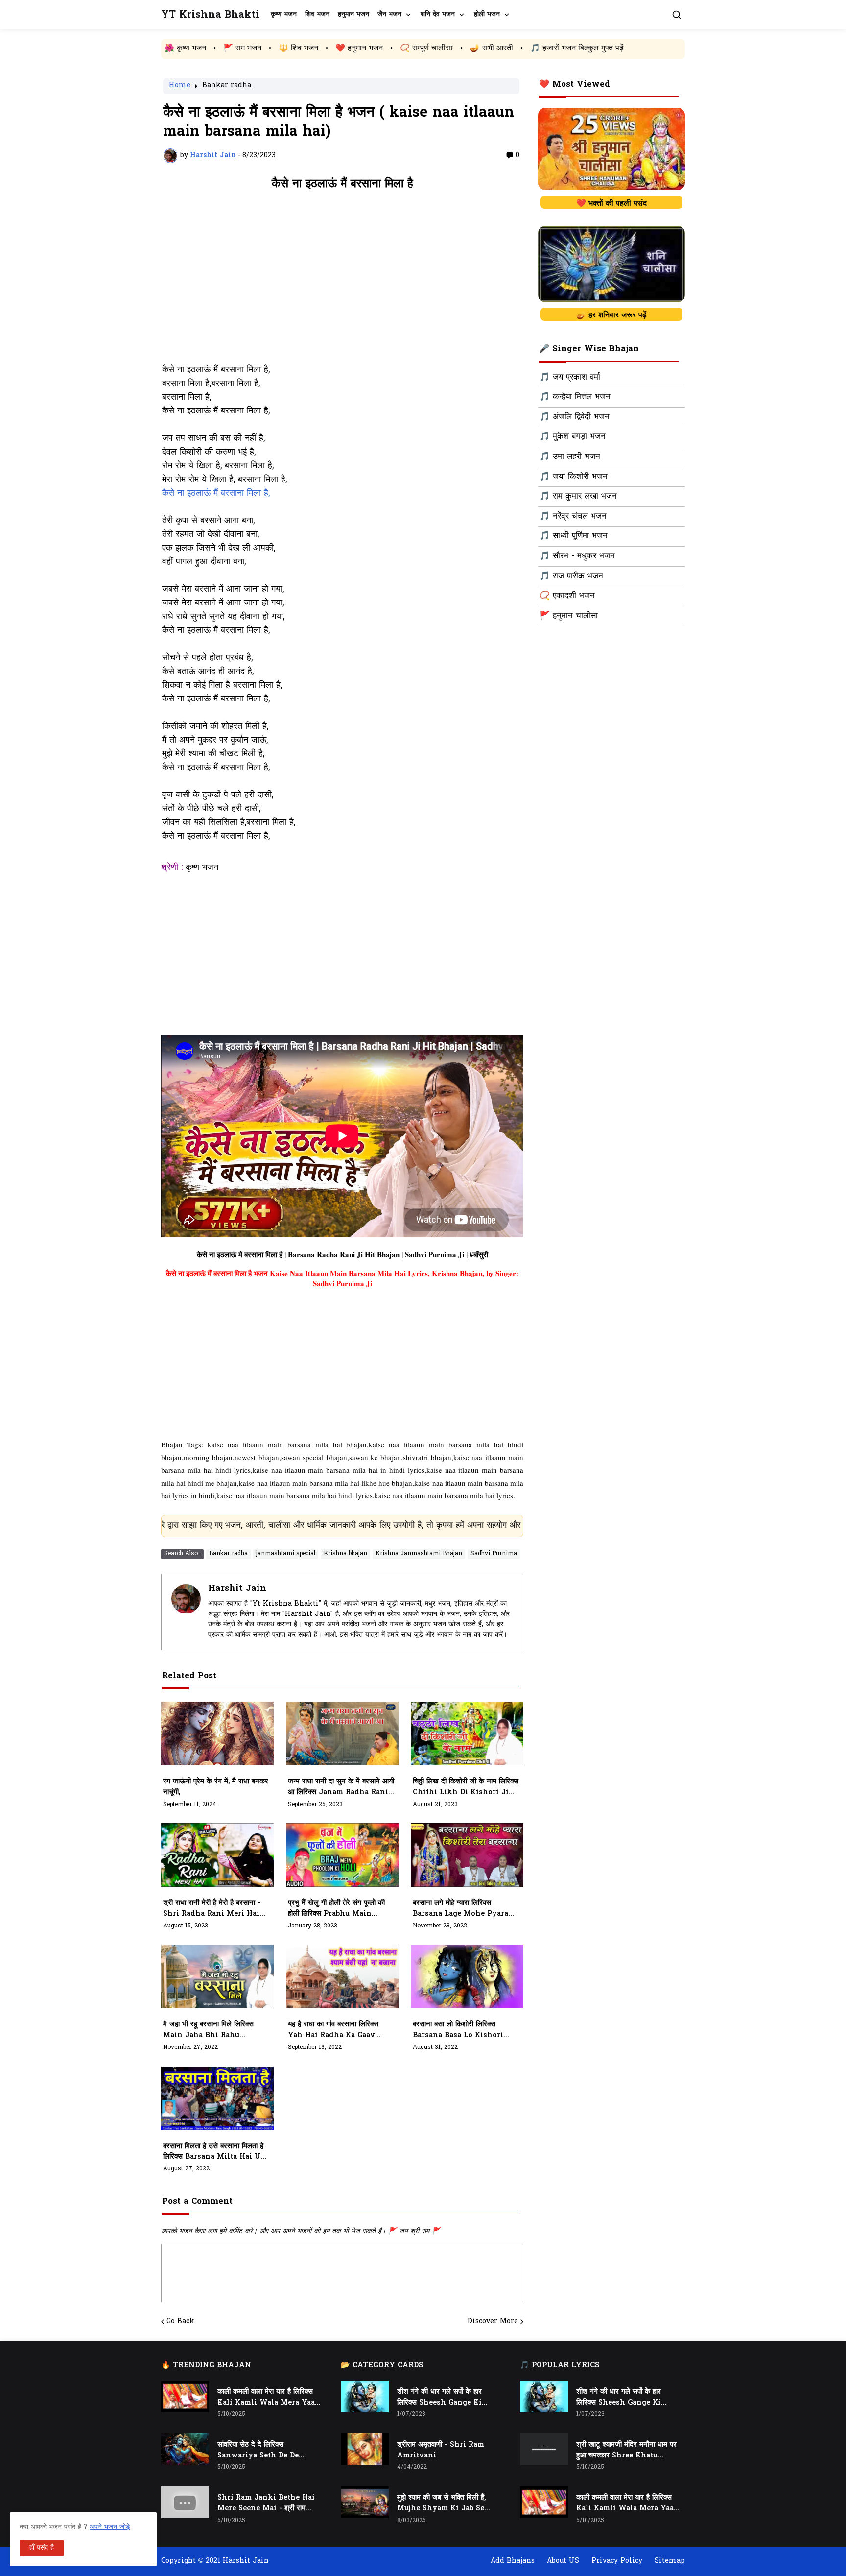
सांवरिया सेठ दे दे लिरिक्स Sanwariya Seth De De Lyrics (258, 2451)
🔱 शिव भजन (165, 48)
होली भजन (487, 14)
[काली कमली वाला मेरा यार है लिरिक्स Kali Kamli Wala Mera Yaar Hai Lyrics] (185, 2396)
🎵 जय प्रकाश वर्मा (570, 378)
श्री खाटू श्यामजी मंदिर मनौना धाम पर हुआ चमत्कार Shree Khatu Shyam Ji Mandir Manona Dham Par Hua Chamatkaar (626, 2451)
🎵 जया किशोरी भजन (574, 477)
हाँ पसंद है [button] (42, 2548)
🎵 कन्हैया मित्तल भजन (575, 397)
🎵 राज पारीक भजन (571, 577)
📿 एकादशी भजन (567, 596)
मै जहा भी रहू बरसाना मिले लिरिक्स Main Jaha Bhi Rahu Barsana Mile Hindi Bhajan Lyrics (214, 2030)
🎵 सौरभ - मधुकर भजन (577, 556)
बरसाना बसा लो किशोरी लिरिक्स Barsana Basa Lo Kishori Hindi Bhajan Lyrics (458, 2030)
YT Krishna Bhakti (210, 15)
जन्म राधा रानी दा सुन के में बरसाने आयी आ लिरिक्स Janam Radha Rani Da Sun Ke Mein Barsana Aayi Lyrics (341, 1787)
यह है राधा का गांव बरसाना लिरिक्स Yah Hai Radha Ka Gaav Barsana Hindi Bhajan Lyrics (333, 2030)
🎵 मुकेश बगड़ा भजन (573, 437)
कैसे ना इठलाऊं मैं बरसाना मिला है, (216, 494)
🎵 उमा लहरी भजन (570, 457)
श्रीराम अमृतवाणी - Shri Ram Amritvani (441, 2450)
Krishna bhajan (345, 1554)
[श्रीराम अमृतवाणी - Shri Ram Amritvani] (365, 2449)
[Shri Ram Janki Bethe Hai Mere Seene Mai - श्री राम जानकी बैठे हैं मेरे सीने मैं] (185, 2502)
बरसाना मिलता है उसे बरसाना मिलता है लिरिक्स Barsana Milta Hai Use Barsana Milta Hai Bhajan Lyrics (216, 2152)
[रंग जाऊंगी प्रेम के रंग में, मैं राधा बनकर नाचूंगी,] (217, 1733)
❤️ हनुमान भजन (226, 48)
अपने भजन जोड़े (110, 2527)
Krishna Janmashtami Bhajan (419, 1554)
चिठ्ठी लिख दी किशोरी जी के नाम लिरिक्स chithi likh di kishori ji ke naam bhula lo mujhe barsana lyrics (466, 1787)
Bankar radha (227, 86)
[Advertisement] (342, 282)
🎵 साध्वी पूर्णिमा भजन (574, 536)
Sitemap (670, 2561)
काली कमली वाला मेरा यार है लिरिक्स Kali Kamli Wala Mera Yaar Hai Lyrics (268, 2398)
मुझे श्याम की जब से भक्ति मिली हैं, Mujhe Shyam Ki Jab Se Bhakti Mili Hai (441, 2504)
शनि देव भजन (438, 14)
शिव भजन (317, 14)
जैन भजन (389, 14)
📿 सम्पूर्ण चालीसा (293, 48)
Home (180, 86)
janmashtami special (286, 1554)
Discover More (493, 2322)
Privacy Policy (617, 2561)
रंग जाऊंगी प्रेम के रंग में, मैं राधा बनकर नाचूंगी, (216, 1787)
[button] (677, 15)
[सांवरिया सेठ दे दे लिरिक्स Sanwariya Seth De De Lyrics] (185, 2449)
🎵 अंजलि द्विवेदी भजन (575, 417)
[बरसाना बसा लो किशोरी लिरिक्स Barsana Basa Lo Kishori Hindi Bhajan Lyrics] (467, 1976)
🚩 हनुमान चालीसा (569, 616)
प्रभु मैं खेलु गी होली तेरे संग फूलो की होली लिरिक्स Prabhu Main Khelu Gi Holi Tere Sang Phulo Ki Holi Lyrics (336, 1909)
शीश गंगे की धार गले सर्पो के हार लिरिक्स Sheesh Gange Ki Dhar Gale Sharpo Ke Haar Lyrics (445, 2398)
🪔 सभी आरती (358, 48)
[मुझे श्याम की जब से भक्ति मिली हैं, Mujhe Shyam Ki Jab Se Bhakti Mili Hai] (365, 2502)
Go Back (180, 2322)
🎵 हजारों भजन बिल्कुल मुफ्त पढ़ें (444, 48)
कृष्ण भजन (284, 14)
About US (563, 2561)
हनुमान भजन (353, 14)
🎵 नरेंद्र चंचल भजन (573, 517)
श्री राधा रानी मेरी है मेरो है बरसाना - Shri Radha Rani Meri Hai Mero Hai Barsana (212, 1909)
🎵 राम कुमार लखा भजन (578, 497)
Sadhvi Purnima (494, 1554)
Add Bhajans (513, 2561)
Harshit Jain (237, 1589)
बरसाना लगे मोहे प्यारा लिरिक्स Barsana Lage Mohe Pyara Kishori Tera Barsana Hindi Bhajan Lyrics (464, 1909)
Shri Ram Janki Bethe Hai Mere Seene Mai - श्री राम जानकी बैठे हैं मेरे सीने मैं (266, 2504)
